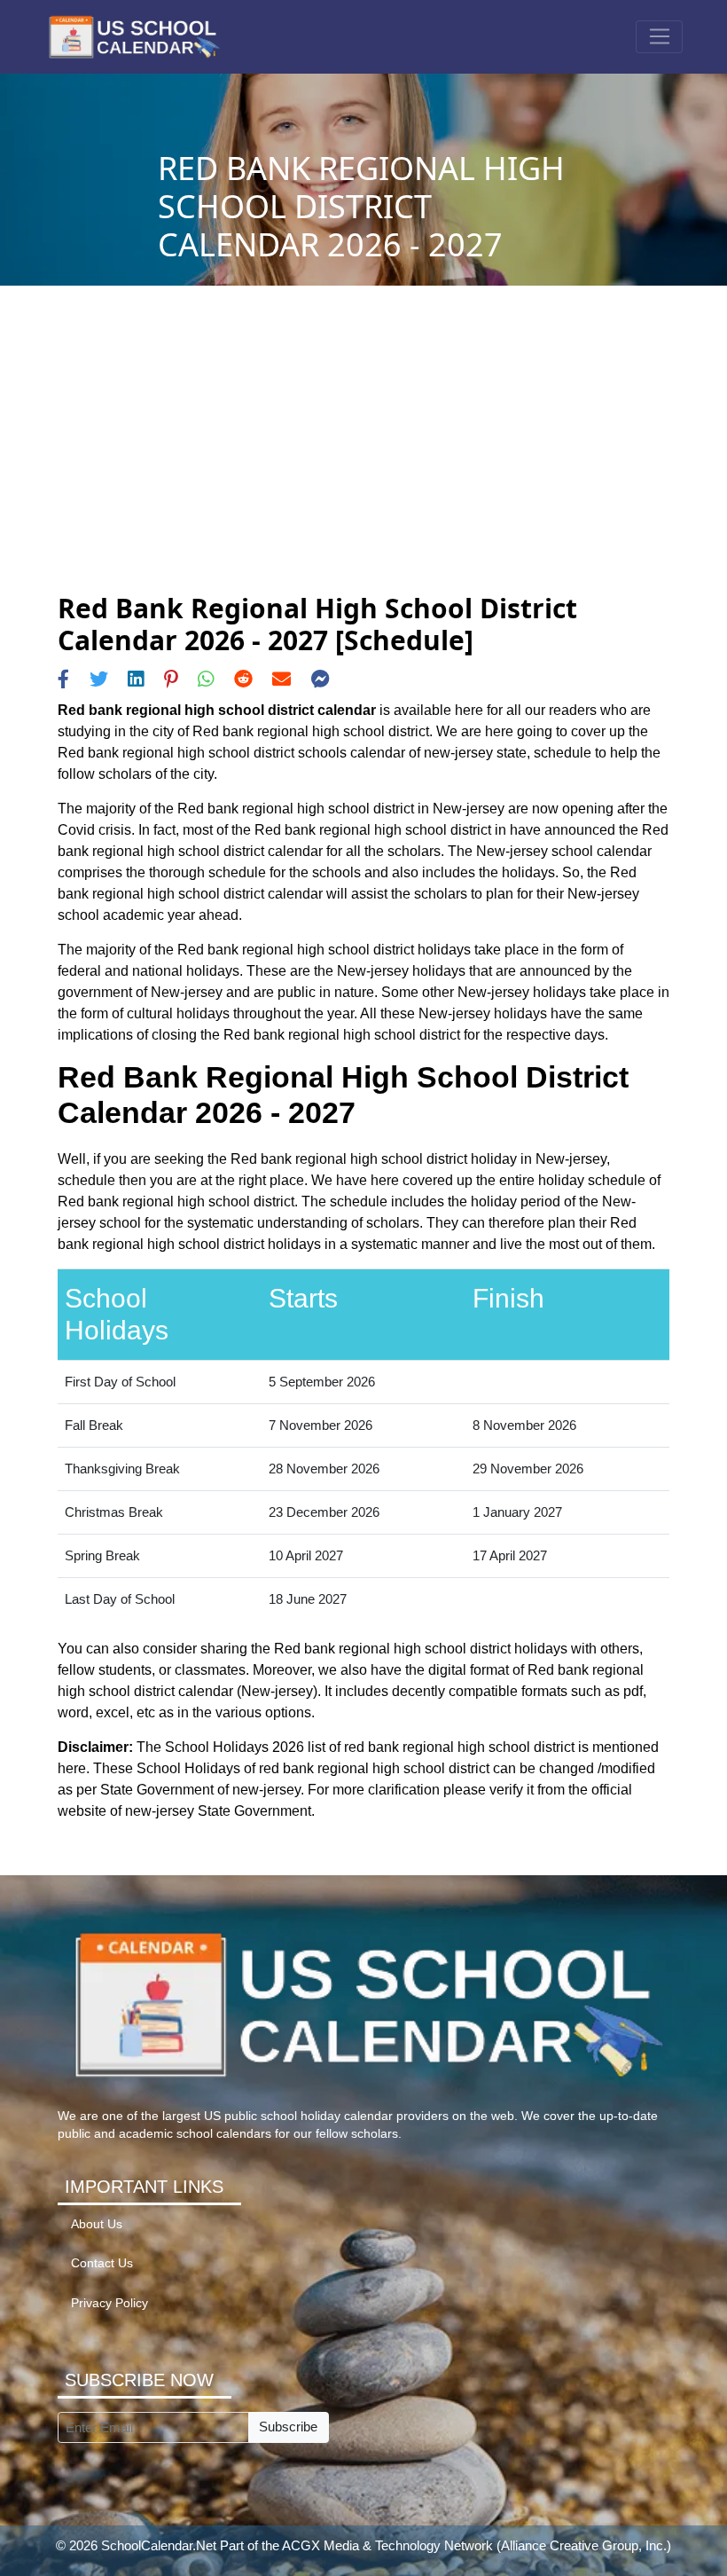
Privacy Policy (109, 2303)
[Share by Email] (281, 679)
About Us (97, 2224)
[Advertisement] (363, 459)
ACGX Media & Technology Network (387, 2545)
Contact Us (102, 2263)
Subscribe (288, 2427)
